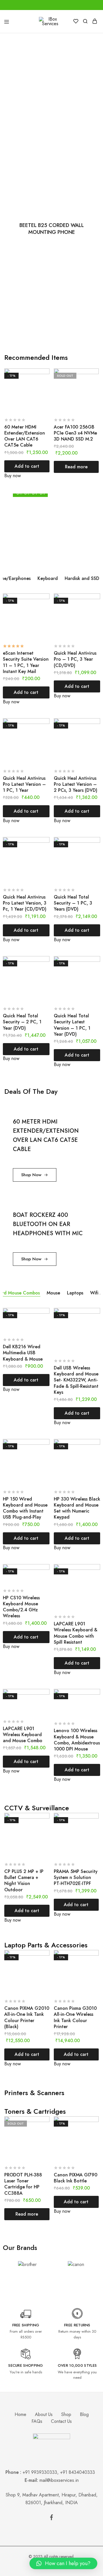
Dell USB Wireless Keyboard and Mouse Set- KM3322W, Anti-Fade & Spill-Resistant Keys (76, 1380)
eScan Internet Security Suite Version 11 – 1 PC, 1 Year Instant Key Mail (26, 662)
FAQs (37, 2421)
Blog (84, 2414)
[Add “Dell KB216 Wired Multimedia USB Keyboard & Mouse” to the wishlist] (46, 1323)
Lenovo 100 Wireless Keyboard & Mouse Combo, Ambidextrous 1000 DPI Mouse (77, 1740)
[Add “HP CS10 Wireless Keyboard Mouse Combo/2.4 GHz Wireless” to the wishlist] (46, 1580)
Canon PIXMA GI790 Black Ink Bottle (76, 2178)
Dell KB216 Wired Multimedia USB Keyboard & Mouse (23, 1353)
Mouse (53, 1293)
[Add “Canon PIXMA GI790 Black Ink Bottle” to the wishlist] (95, 2132)
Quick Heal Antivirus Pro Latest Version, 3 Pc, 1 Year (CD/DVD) (25, 903)
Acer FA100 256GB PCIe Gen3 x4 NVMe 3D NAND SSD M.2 (75, 433)
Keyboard (48, 578)
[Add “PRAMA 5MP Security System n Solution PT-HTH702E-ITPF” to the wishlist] (95, 1828)
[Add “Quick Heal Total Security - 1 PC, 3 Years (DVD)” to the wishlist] (96, 852)
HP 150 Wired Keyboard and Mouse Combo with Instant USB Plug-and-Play (25, 1508)
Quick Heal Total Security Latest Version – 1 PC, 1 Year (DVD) (72, 1025)
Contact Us (61, 2421)
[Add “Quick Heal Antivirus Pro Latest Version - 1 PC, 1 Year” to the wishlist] (46, 734)
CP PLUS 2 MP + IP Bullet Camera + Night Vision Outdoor (24, 1881)
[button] (63, 2563)
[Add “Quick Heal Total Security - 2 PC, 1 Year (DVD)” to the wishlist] (46, 972)
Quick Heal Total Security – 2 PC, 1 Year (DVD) (22, 1022)
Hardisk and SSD (82, 578)
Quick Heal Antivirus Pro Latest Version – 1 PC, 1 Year (24, 784)
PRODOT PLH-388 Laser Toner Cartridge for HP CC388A (23, 2184)
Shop (66, 2414)
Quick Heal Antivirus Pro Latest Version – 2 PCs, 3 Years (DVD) (76, 784)
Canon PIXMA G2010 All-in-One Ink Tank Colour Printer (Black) (27, 2017)
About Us (44, 2414)
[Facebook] (51, 2518)
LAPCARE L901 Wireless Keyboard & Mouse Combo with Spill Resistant (76, 1633)
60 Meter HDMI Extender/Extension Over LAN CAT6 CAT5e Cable (25, 436)
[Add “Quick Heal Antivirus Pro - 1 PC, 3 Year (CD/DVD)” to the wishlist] (96, 609)
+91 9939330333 (40, 2472)
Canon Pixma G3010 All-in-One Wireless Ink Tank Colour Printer (75, 2017)
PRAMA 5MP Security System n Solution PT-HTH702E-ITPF (76, 1878)
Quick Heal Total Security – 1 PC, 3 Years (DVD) (73, 903)
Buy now (13, 476)
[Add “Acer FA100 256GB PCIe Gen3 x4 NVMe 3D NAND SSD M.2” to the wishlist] (95, 384)
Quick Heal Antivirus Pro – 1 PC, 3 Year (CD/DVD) (75, 659)
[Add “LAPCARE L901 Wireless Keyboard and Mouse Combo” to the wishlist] (46, 1704)
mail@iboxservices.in (59, 2480)
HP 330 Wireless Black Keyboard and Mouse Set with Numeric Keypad (77, 1508)
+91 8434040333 (79, 2472)
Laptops (75, 1293)
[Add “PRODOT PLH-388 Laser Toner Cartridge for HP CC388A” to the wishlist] (46, 2132)
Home (20, 2414)
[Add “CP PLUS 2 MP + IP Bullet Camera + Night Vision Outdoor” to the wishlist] (46, 1828)
